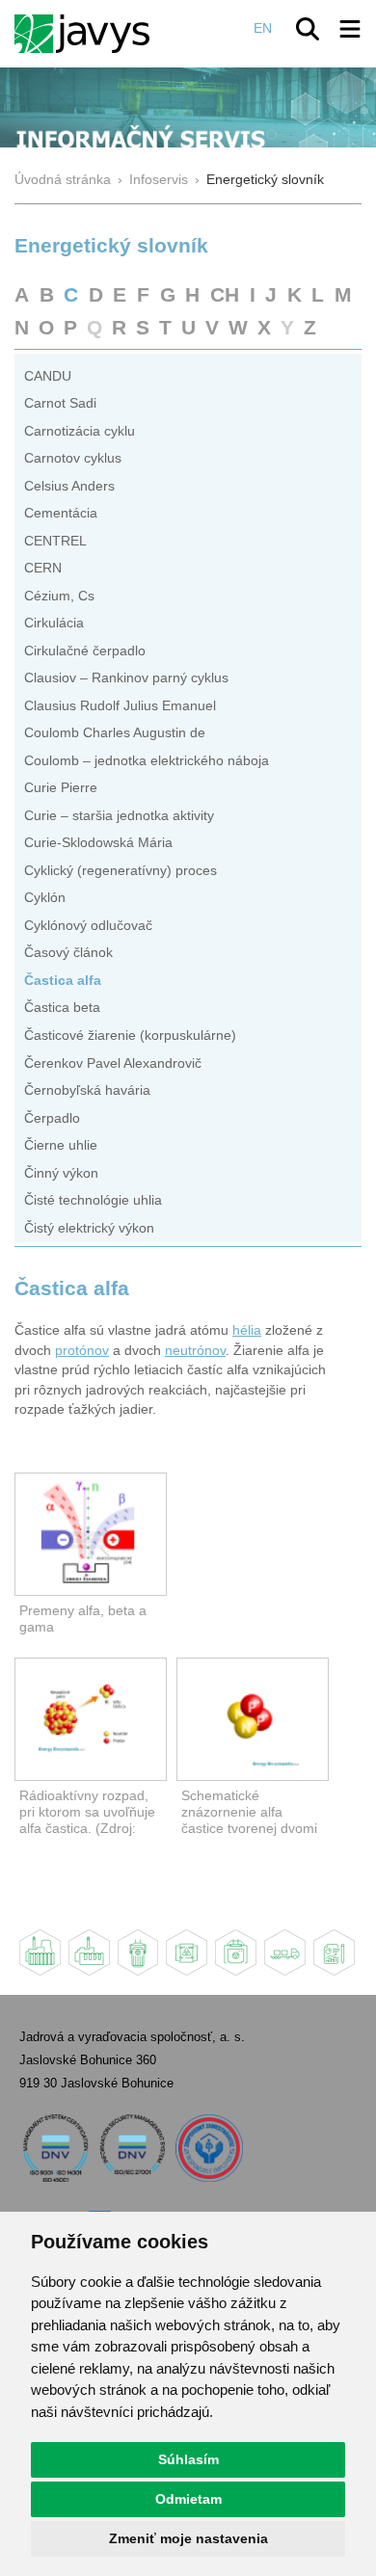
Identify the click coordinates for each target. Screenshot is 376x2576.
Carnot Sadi (60, 403)
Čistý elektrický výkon (89, 1228)
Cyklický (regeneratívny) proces (121, 871)
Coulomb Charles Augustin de (115, 733)
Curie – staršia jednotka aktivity (119, 816)
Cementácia (61, 513)
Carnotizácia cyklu (80, 431)
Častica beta (62, 1008)
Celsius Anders (69, 486)
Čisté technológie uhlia (93, 1200)
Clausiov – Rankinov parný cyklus (126, 678)
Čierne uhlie (61, 1145)
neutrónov (195, 1351)
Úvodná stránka (63, 180)
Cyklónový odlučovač (88, 926)
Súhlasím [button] (188, 2459)
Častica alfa (63, 981)
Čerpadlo (52, 1118)
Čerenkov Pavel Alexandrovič (113, 1063)
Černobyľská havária (87, 1090)
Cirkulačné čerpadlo (85, 651)
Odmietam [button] (188, 2499)
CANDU (48, 376)
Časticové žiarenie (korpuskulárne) (130, 1036)
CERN (43, 568)
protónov (82, 1351)
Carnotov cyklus (73, 458)
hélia (247, 1330)
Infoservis (159, 180)
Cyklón (45, 898)
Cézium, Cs (59, 596)
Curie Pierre (61, 788)
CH (225, 294)
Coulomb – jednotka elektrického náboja (147, 761)
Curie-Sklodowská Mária (98, 843)
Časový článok (68, 953)
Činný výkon (61, 1173)
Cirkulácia (54, 623)
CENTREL (55, 541)
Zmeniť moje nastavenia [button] (188, 2538)
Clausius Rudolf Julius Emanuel (120, 706)
